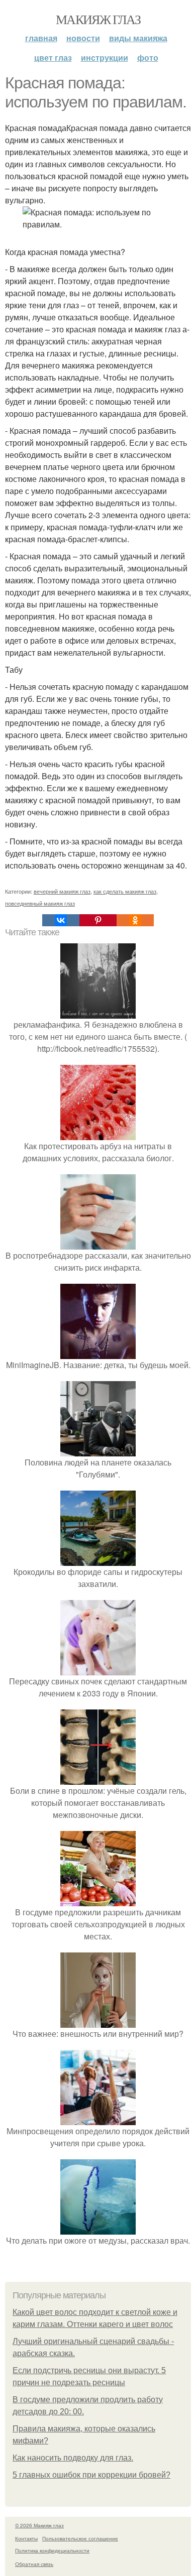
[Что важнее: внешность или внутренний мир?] (98, 2021)
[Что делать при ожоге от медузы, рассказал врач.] (98, 2228)
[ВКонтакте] (61, 920)
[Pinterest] (98, 920)
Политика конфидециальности (52, 2550)
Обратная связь (34, 2564)
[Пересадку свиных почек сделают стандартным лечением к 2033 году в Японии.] (98, 1669)
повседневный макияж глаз (40, 903)
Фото (148, 57)
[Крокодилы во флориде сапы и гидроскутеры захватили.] (98, 1560)
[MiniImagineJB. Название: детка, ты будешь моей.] (98, 1353)
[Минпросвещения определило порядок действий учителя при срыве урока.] (98, 2119)
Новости (83, 38)
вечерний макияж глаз (62, 891)
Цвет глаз (53, 57)
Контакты (26, 2538)
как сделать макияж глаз (125, 891)
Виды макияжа (138, 38)
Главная (41, 38)
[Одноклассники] (135, 920)
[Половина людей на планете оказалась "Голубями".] (98, 1450)
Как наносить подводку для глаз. (73, 2458)
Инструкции (105, 57)
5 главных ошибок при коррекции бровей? (91, 2475)
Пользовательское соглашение (80, 2538)
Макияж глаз (98, 19)
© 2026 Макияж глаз (39, 2525)
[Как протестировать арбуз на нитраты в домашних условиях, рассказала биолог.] (98, 1134)
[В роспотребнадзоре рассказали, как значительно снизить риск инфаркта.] (98, 1243)
